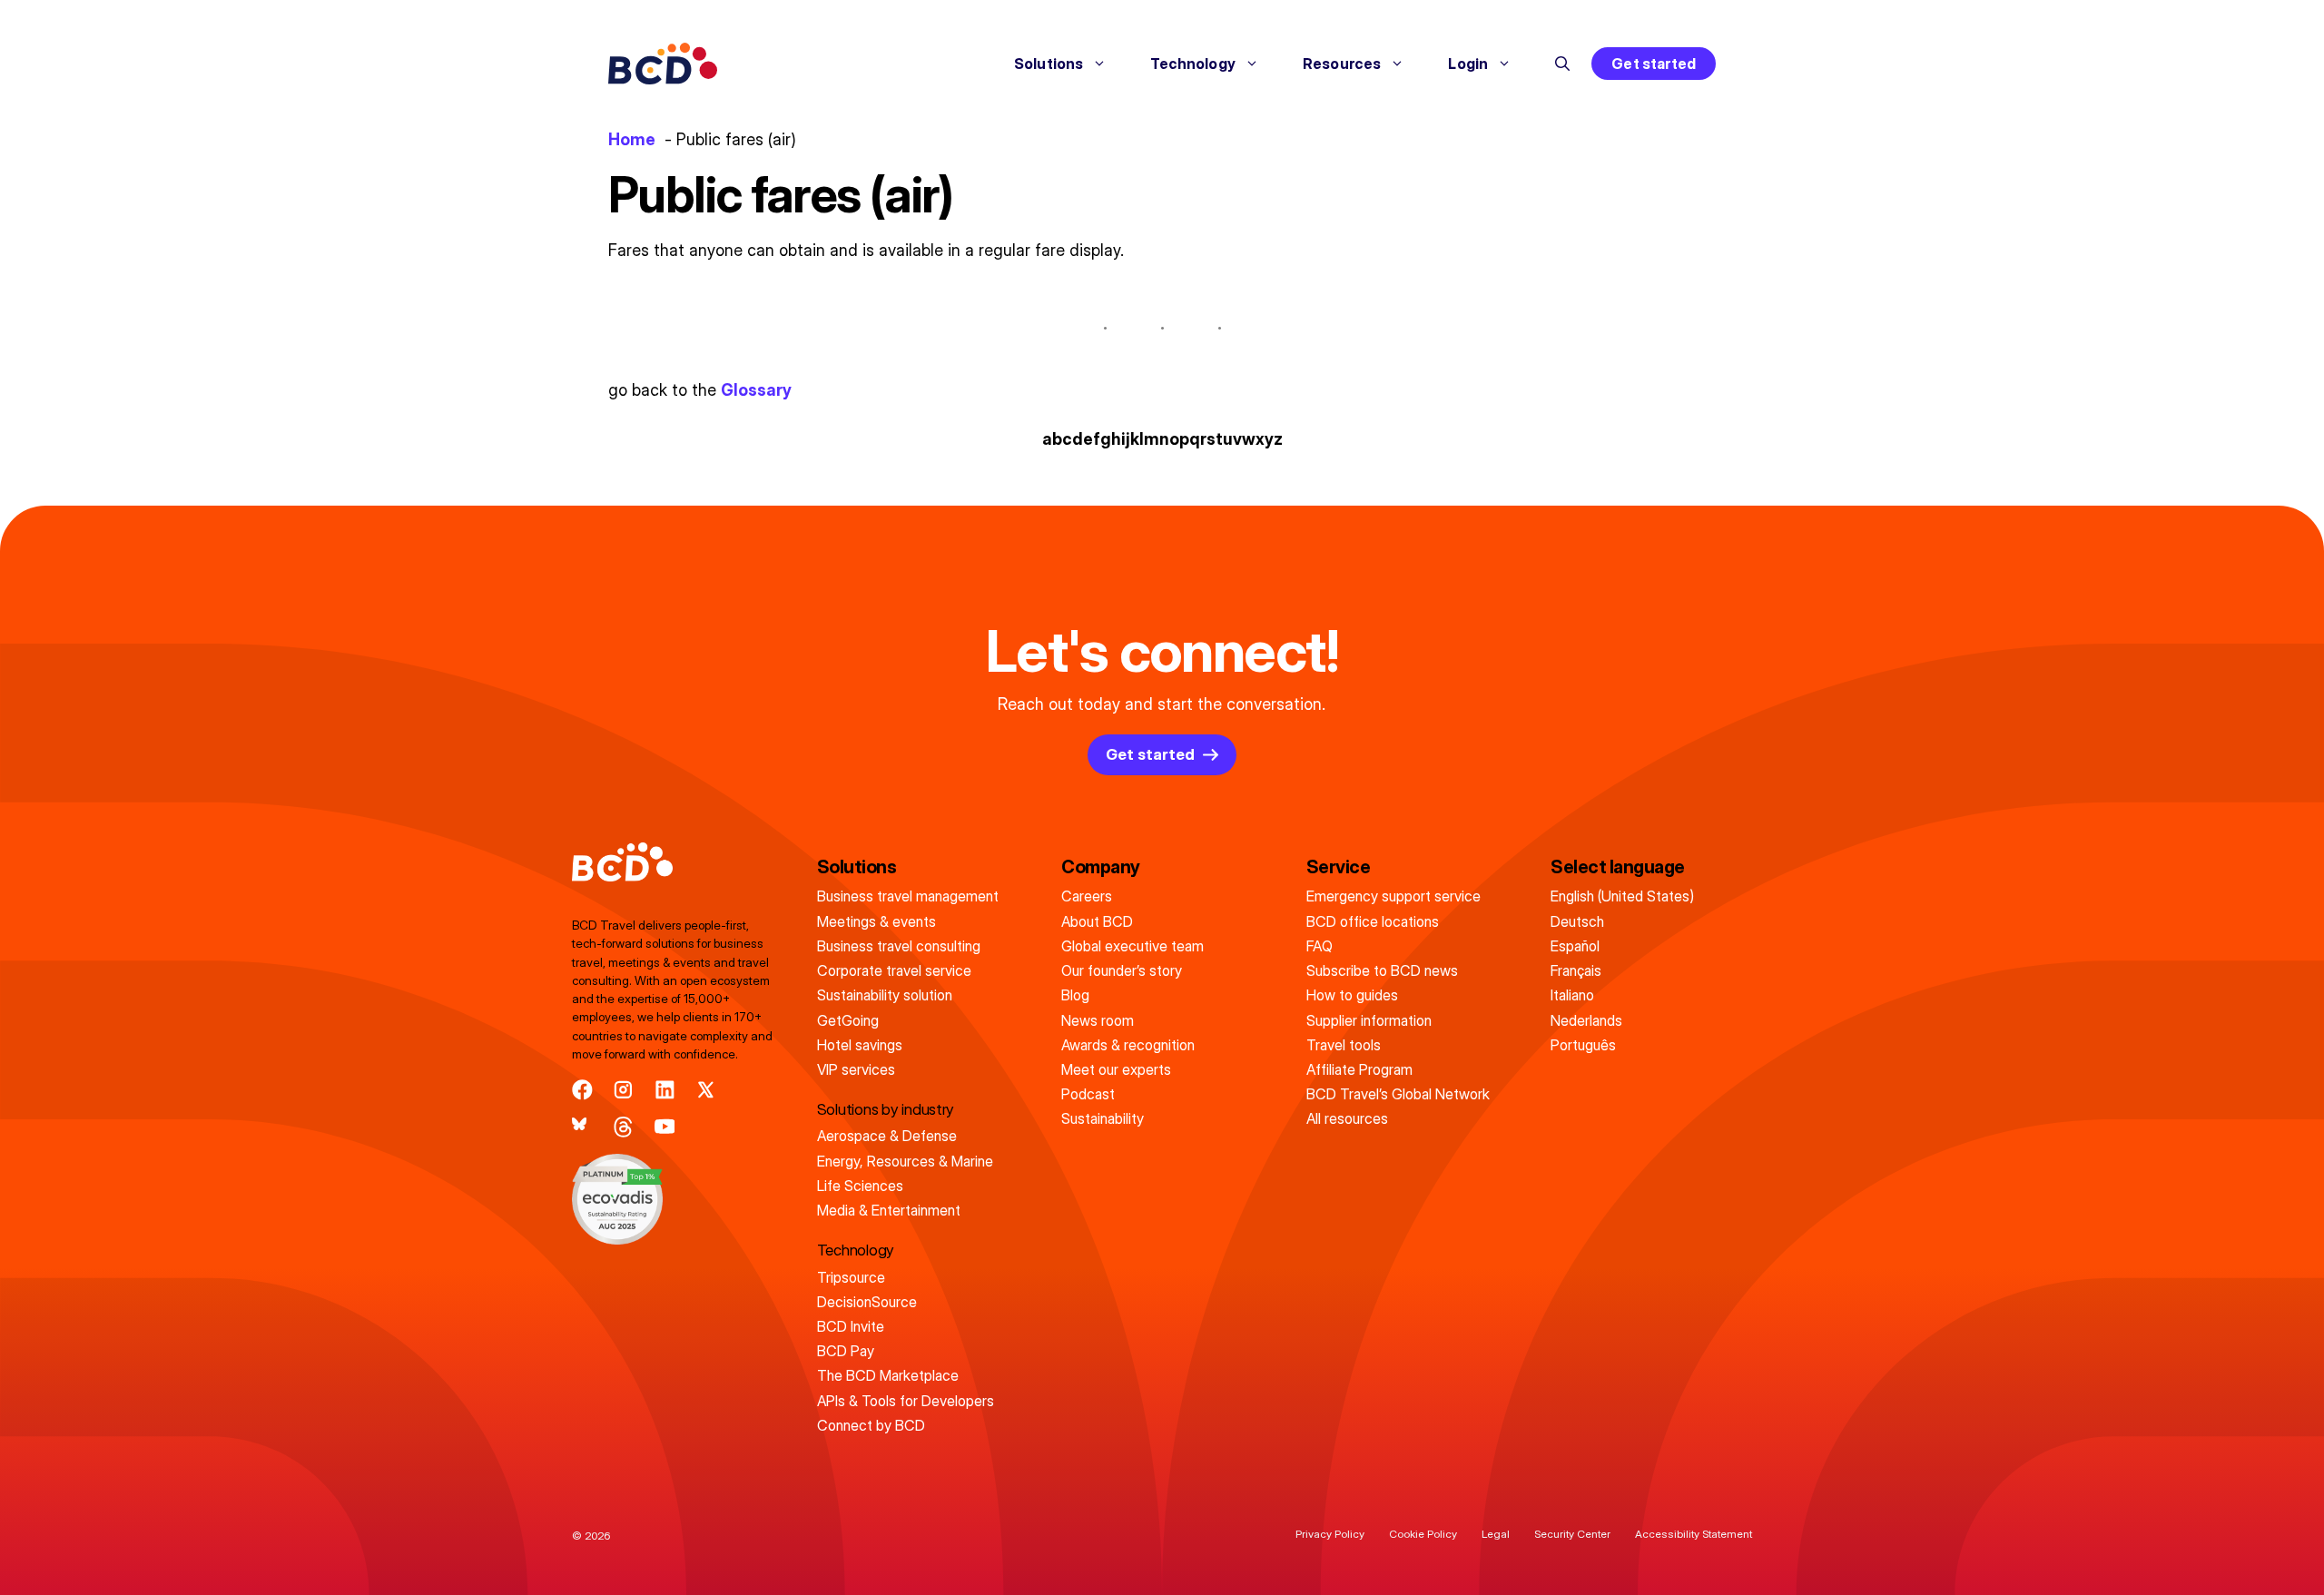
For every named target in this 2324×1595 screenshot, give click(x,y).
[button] (1562, 64)
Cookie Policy (1423, 1534)
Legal (1496, 1534)
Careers (1087, 896)
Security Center (1572, 1534)
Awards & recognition (1128, 1045)
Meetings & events (876, 921)
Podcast (1088, 1094)
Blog (1075, 995)
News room (1098, 1020)
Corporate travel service (894, 970)
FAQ (1320, 946)
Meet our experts (1116, 1069)
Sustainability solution (885, 995)
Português (1583, 1045)
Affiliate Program (1359, 1069)
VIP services (856, 1069)
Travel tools (1344, 1045)
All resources (1347, 1118)
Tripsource (851, 1277)
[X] (706, 1090)
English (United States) (1622, 896)
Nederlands (1586, 1020)
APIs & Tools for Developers (906, 1401)
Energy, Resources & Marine (905, 1161)
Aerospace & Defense (887, 1136)
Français (1576, 970)
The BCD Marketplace (888, 1375)
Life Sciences (860, 1186)
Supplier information (1369, 1020)
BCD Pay (846, 1351)
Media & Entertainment (889, 1210)
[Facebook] (582, 1090)
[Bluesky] (582, 1127)
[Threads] (623, 1127)
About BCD (1097, 921)
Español (1575, 946)
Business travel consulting (899, 946)
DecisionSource (867, 1302)
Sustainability (1103, 1118)
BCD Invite (851, 1326)
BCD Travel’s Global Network (1398, 1094)
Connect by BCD (871, 1425)
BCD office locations (1373, 921)
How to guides (1352, 995)
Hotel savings (860, 1045)
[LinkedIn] (665, 1090)
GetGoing (848, 1020)
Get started (1654, 64)
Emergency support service (1393, 896)
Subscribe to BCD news (1382, 970)
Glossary (756, 390)
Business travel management (908, 896)
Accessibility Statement (1694, 1534)
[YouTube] (665, 1127)
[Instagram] (623, 1090)
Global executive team (1132, 946)
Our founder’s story (1122, 970)
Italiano (1572, 995)
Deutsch (1577, 921)
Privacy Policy (1330, 1534)
